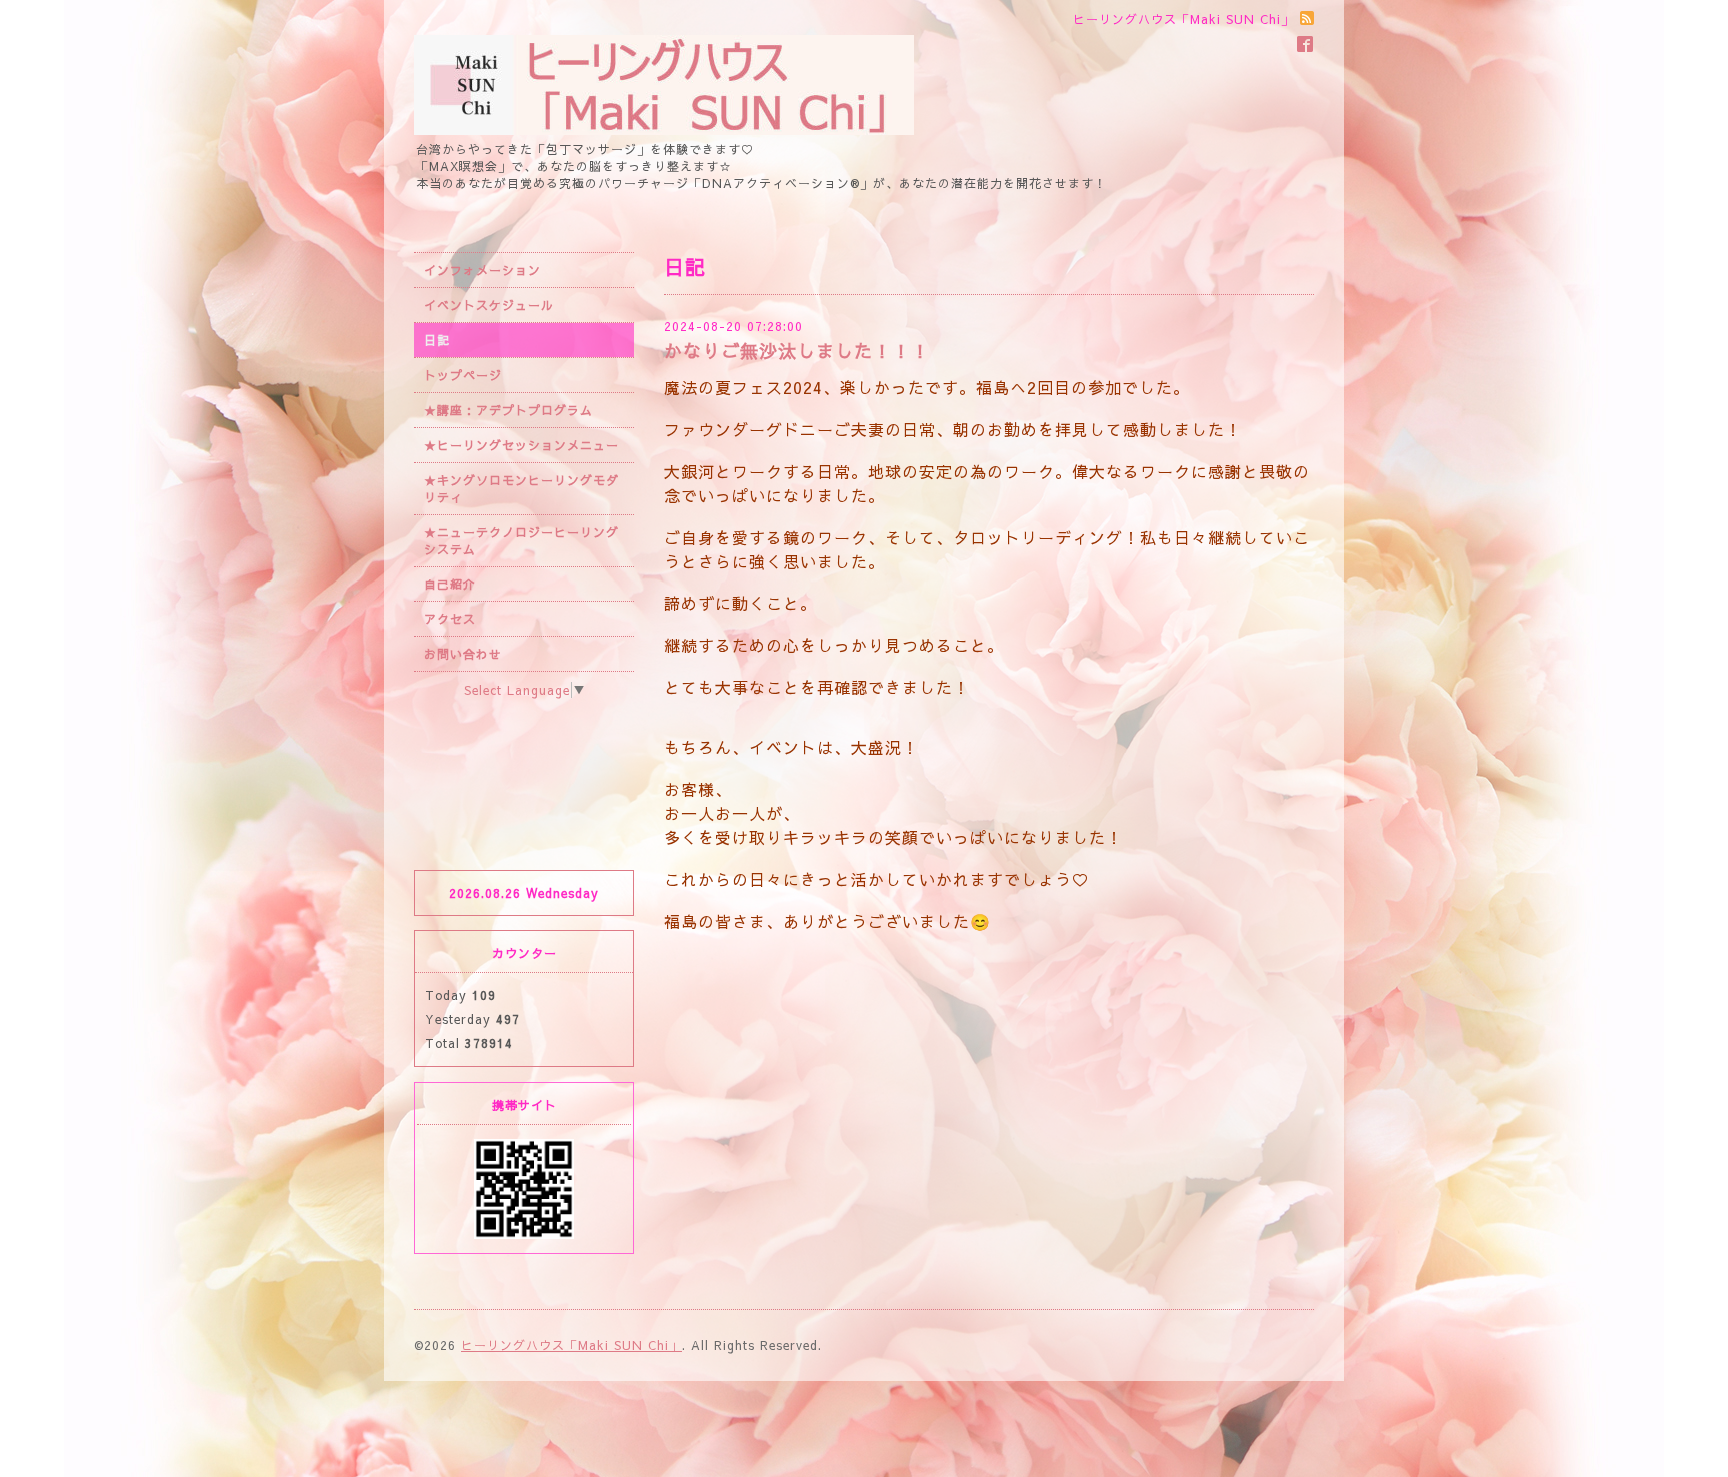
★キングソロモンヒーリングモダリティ (521, 488)
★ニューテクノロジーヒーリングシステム (521, 540)
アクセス (450, 619)
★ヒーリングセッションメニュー (521, 445)
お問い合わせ (463, 654)
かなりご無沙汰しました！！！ (797, 350)
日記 (437, 340)
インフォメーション (482, 270)
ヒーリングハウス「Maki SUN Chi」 (571, 1345)
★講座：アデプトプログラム (508, 410)
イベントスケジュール (489, 305)
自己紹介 (450, 584)
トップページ (463, 375)
